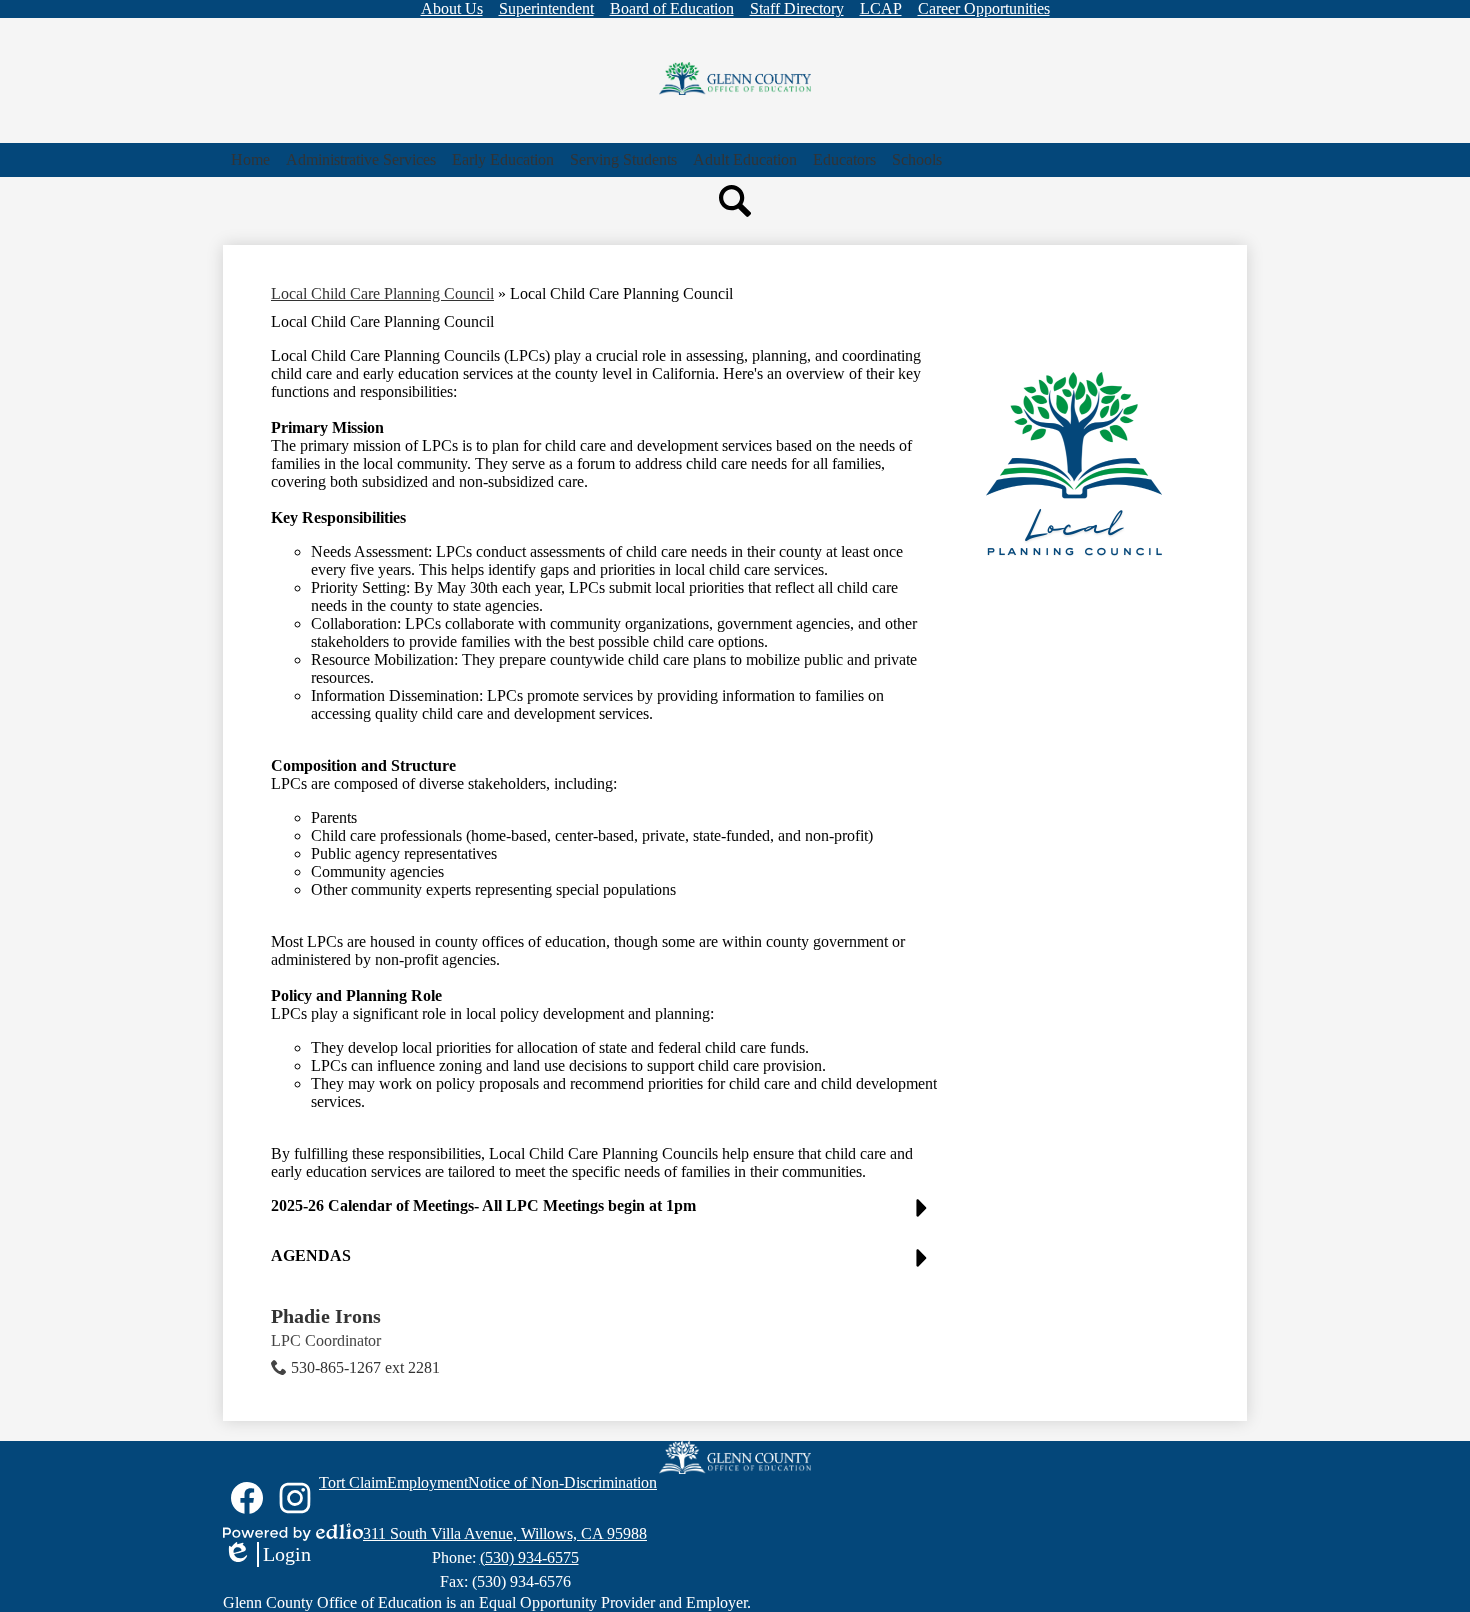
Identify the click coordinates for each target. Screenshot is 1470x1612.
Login (267, 1555)
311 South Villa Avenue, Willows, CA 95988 (505, 1533)
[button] (361, 160)
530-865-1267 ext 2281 (365, 1367)
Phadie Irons (326, 1316)
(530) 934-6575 (529, 1557)
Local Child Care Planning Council (382, 293)
